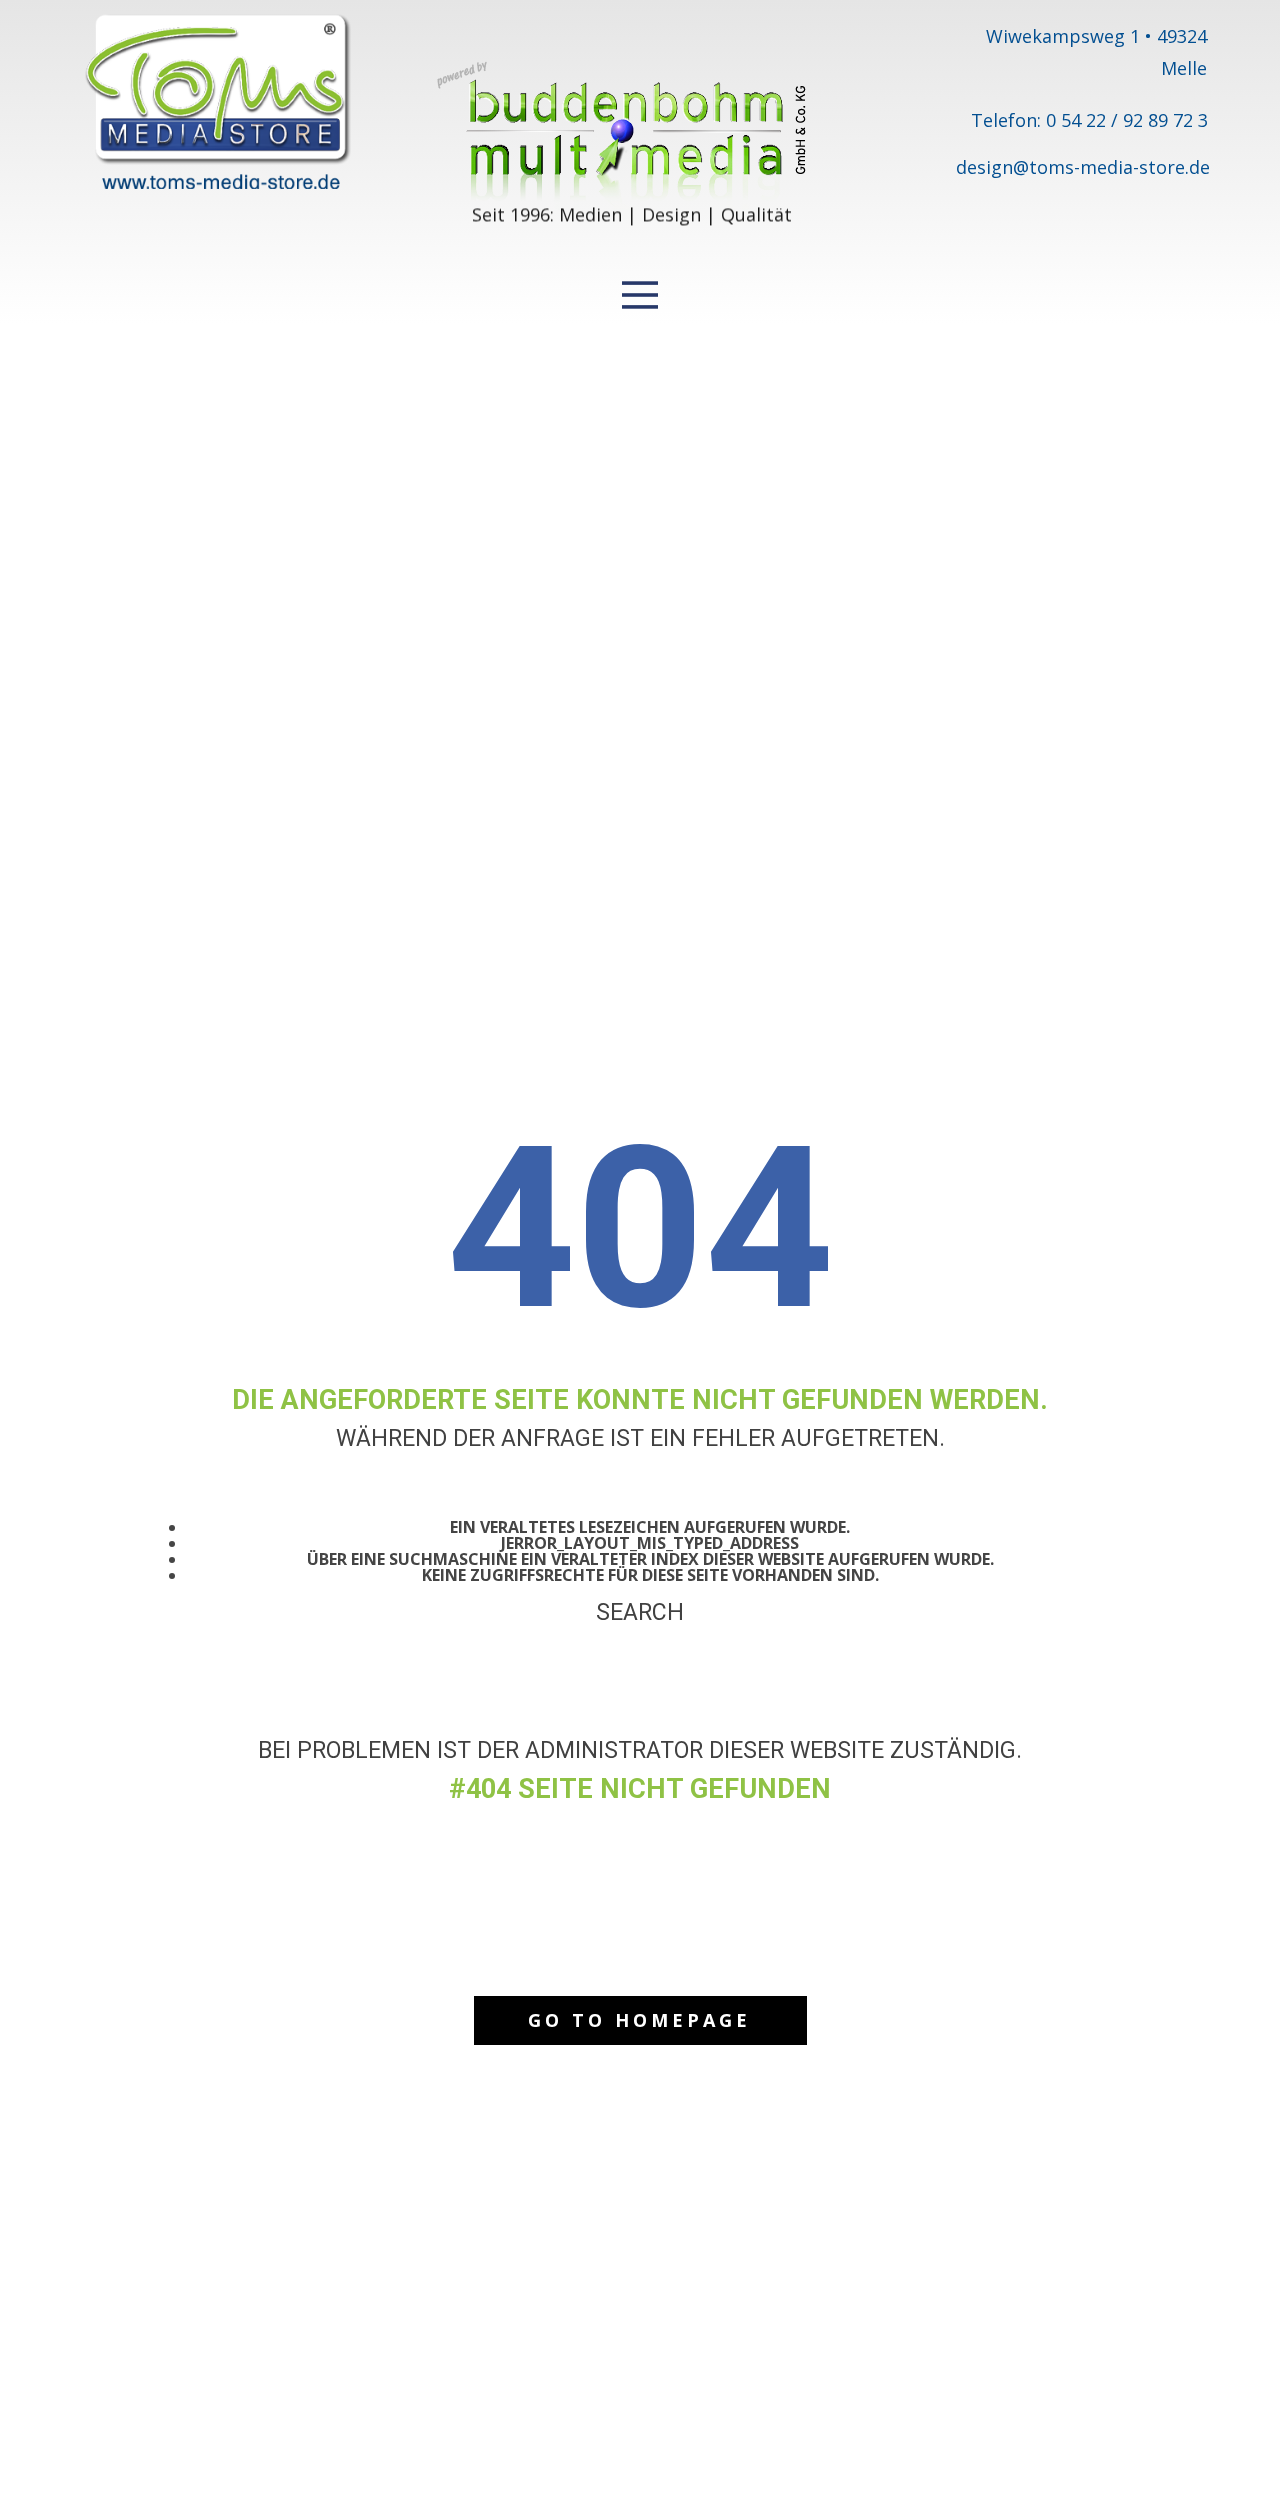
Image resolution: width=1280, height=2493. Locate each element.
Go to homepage (639, 2020)
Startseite (640, 1706)
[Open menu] (640, 295)
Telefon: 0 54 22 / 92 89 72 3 (1089, 120)
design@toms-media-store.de (1083, 167)
